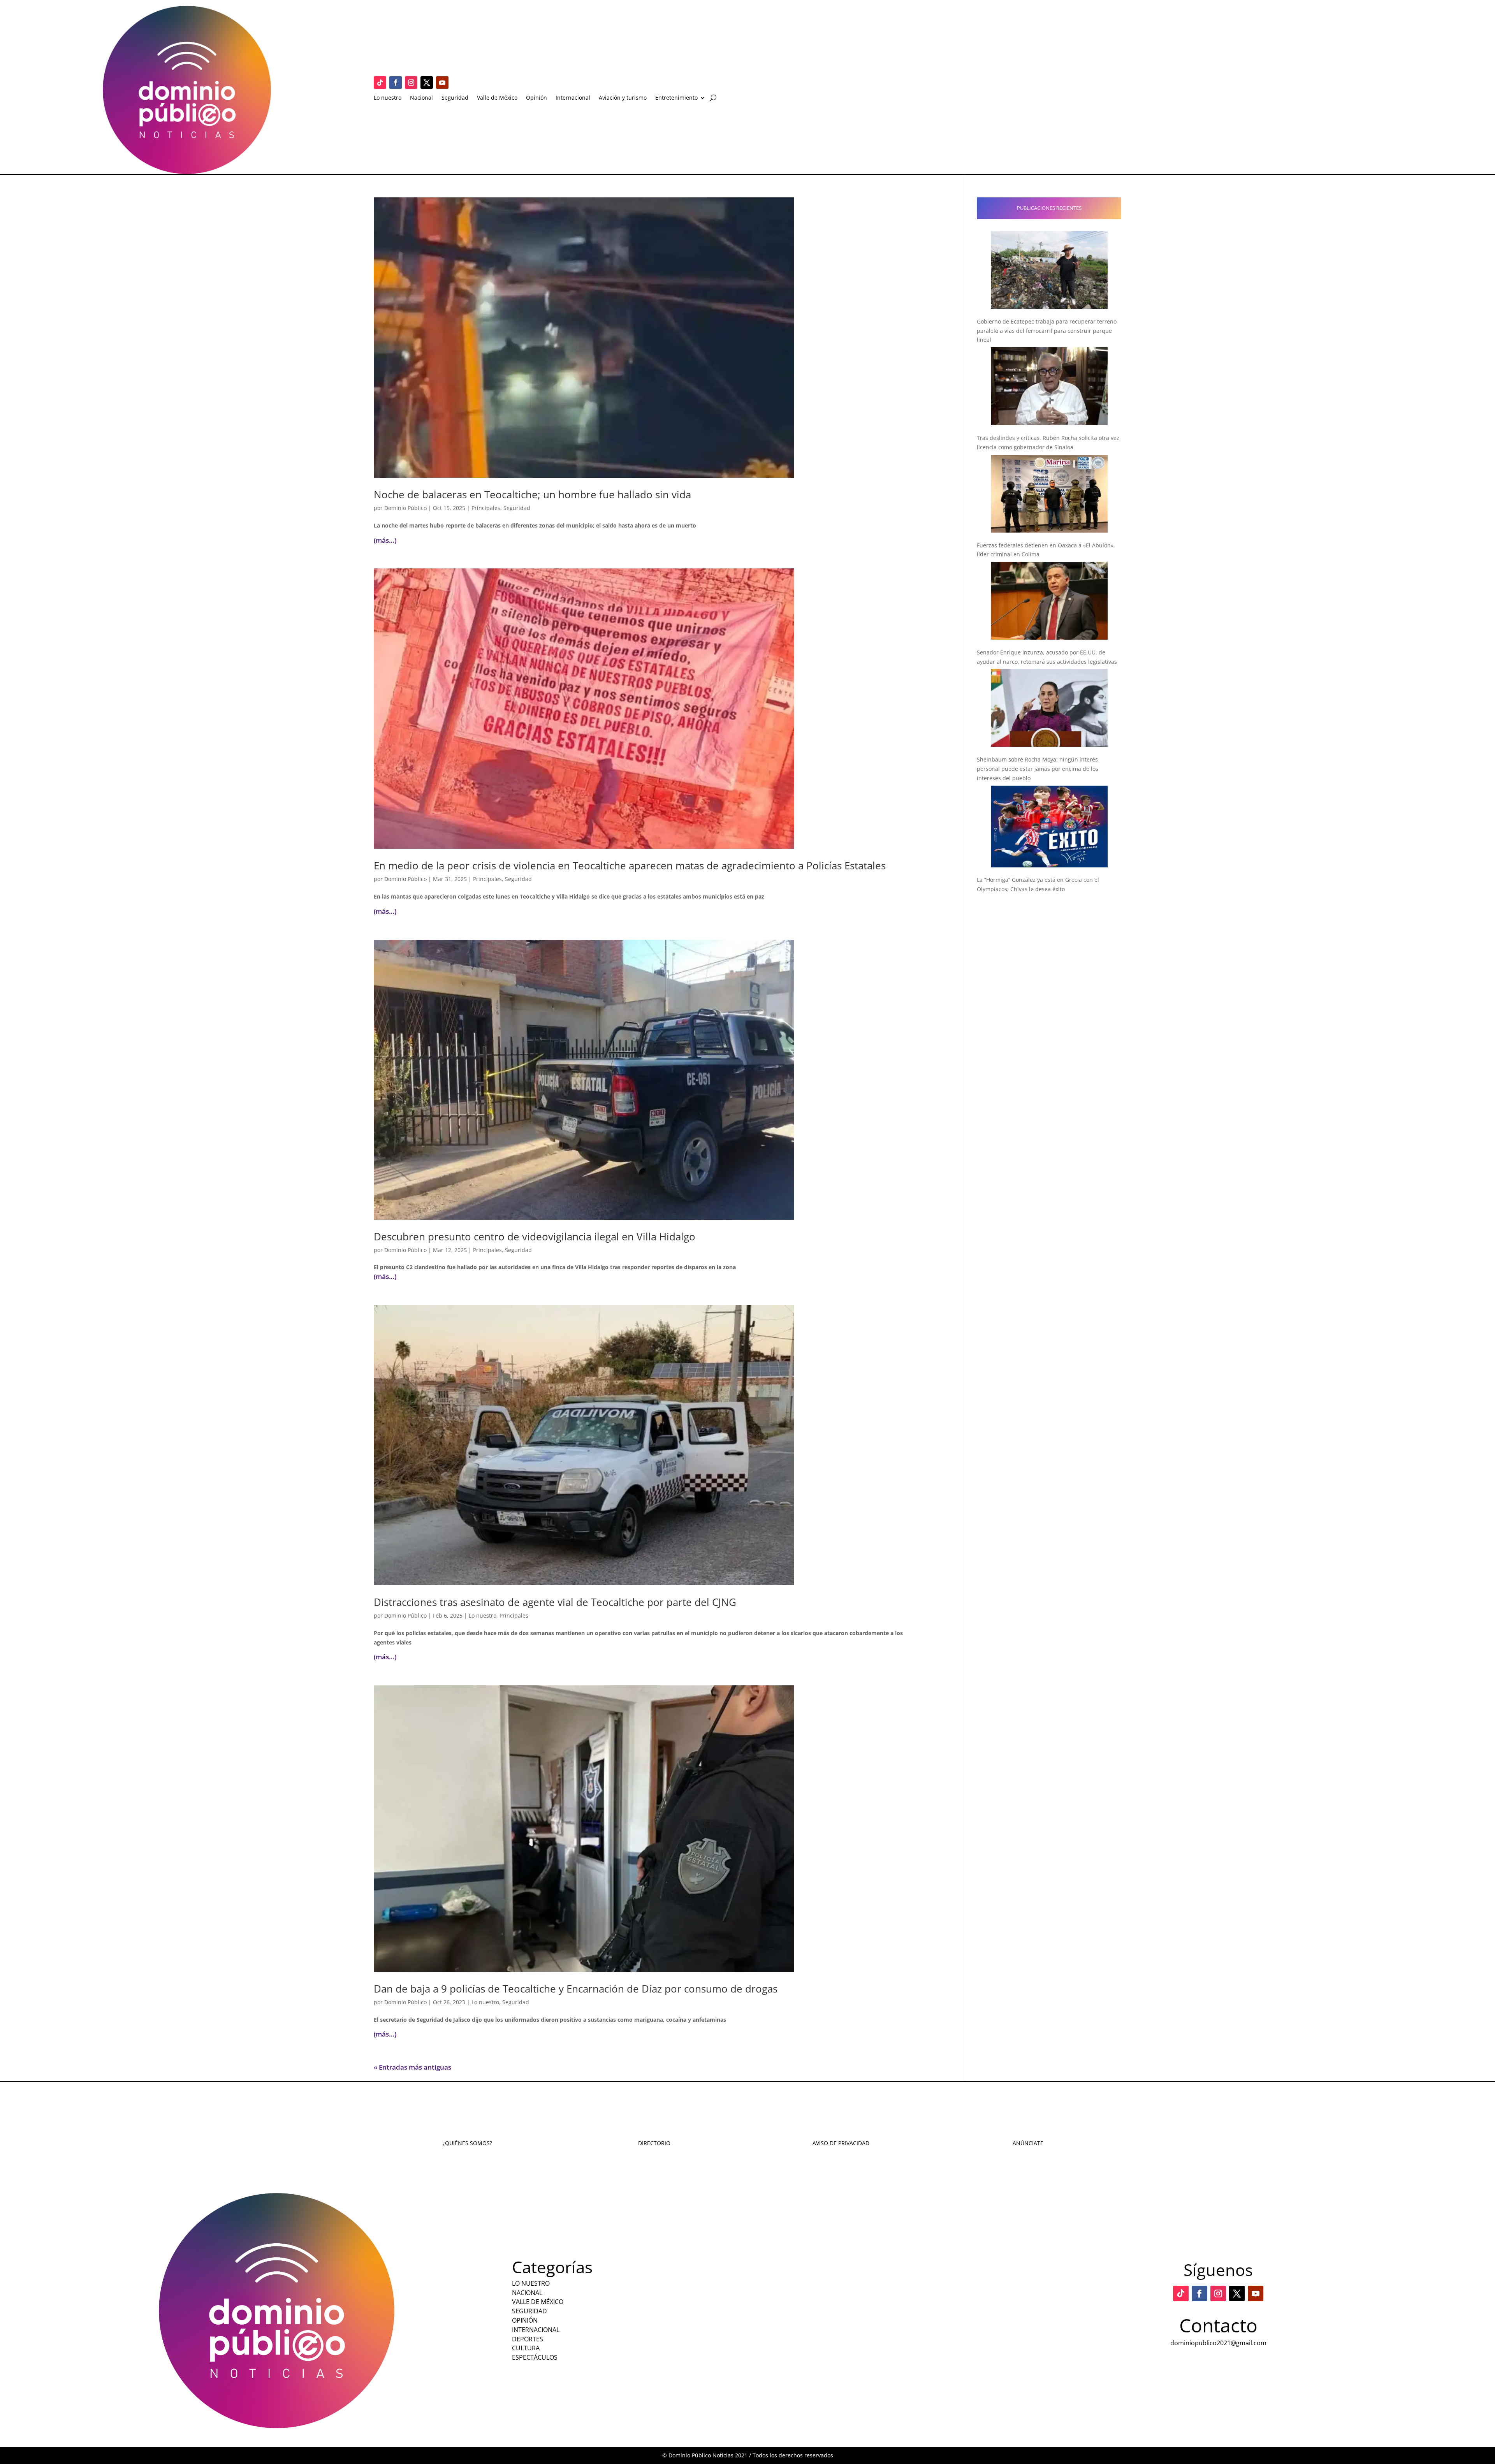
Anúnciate (1028, 2143)
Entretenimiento (676, 98)
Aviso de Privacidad (841, 2143)
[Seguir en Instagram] (411, 83)
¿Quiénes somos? (467, 2143)
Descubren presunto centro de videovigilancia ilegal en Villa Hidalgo (535, 1236)
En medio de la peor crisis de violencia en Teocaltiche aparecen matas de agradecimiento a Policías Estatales (630, 865)
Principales (486, 508)
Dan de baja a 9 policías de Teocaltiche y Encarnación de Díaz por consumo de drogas (576, 1989)
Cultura (526, 2348)
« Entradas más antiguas (412, 2067)
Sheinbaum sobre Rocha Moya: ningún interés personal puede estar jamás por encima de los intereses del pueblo (1038, 769)
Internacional (573, 98)
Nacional (421, 98)
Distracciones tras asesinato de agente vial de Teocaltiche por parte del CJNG (555, 1602)
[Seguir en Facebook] (396, 83)
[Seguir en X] (427, 83)
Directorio (654, 2143)
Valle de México (497, 98)
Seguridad (455, 98)
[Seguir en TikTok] (380, 83)
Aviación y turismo (623, 98)
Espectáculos (535, 2357)
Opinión (536, 98)
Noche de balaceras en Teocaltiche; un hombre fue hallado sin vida (532, 494)
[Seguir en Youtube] (442, 83)
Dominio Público (405, 508)
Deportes (528, 2339)
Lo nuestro (388, 98)
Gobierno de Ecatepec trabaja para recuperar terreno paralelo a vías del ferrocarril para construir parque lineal (1047, 331)
